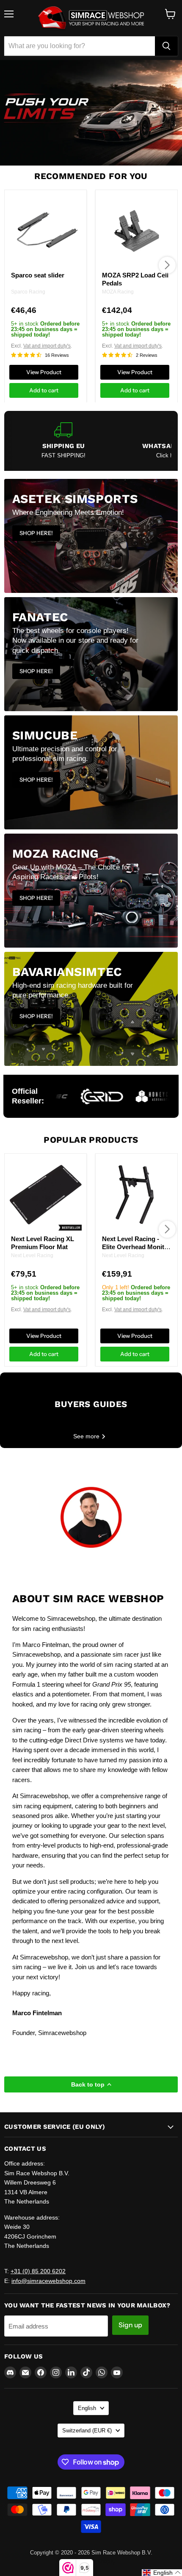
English (87, 2408)
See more (87, 1436)
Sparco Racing (28, 291)
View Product (44, 372)
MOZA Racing (118, 291)
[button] (162, 2573)
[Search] (166, 46)
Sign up (130, 2325)
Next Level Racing (32, 1255)
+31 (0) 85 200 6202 (38, 2271)
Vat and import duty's (47, 346)
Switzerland (87, 2431)
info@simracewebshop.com (48, 2281)
